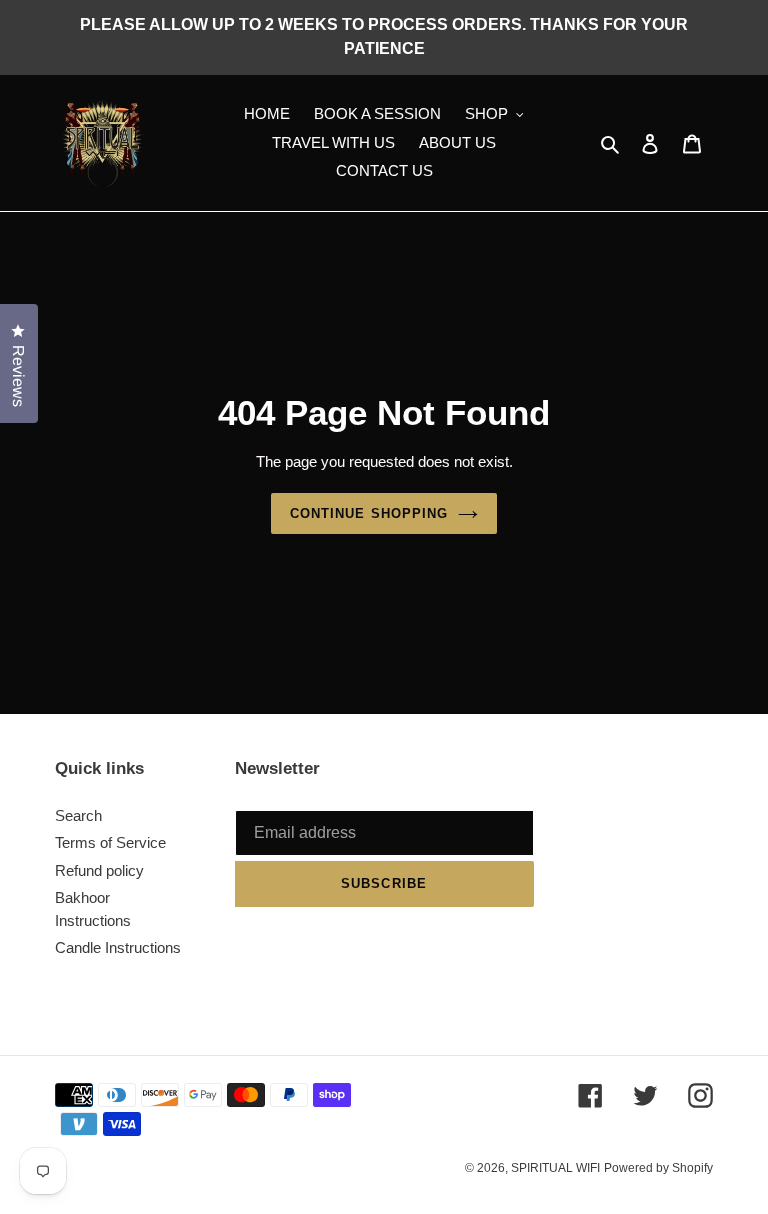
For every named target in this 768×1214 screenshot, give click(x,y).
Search (78, 815)
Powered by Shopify (658, 1168)
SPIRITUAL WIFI (555, 1168)
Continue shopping (369, 513)
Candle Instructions (118, 947)
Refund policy (99, 870)
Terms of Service (110, 842)
